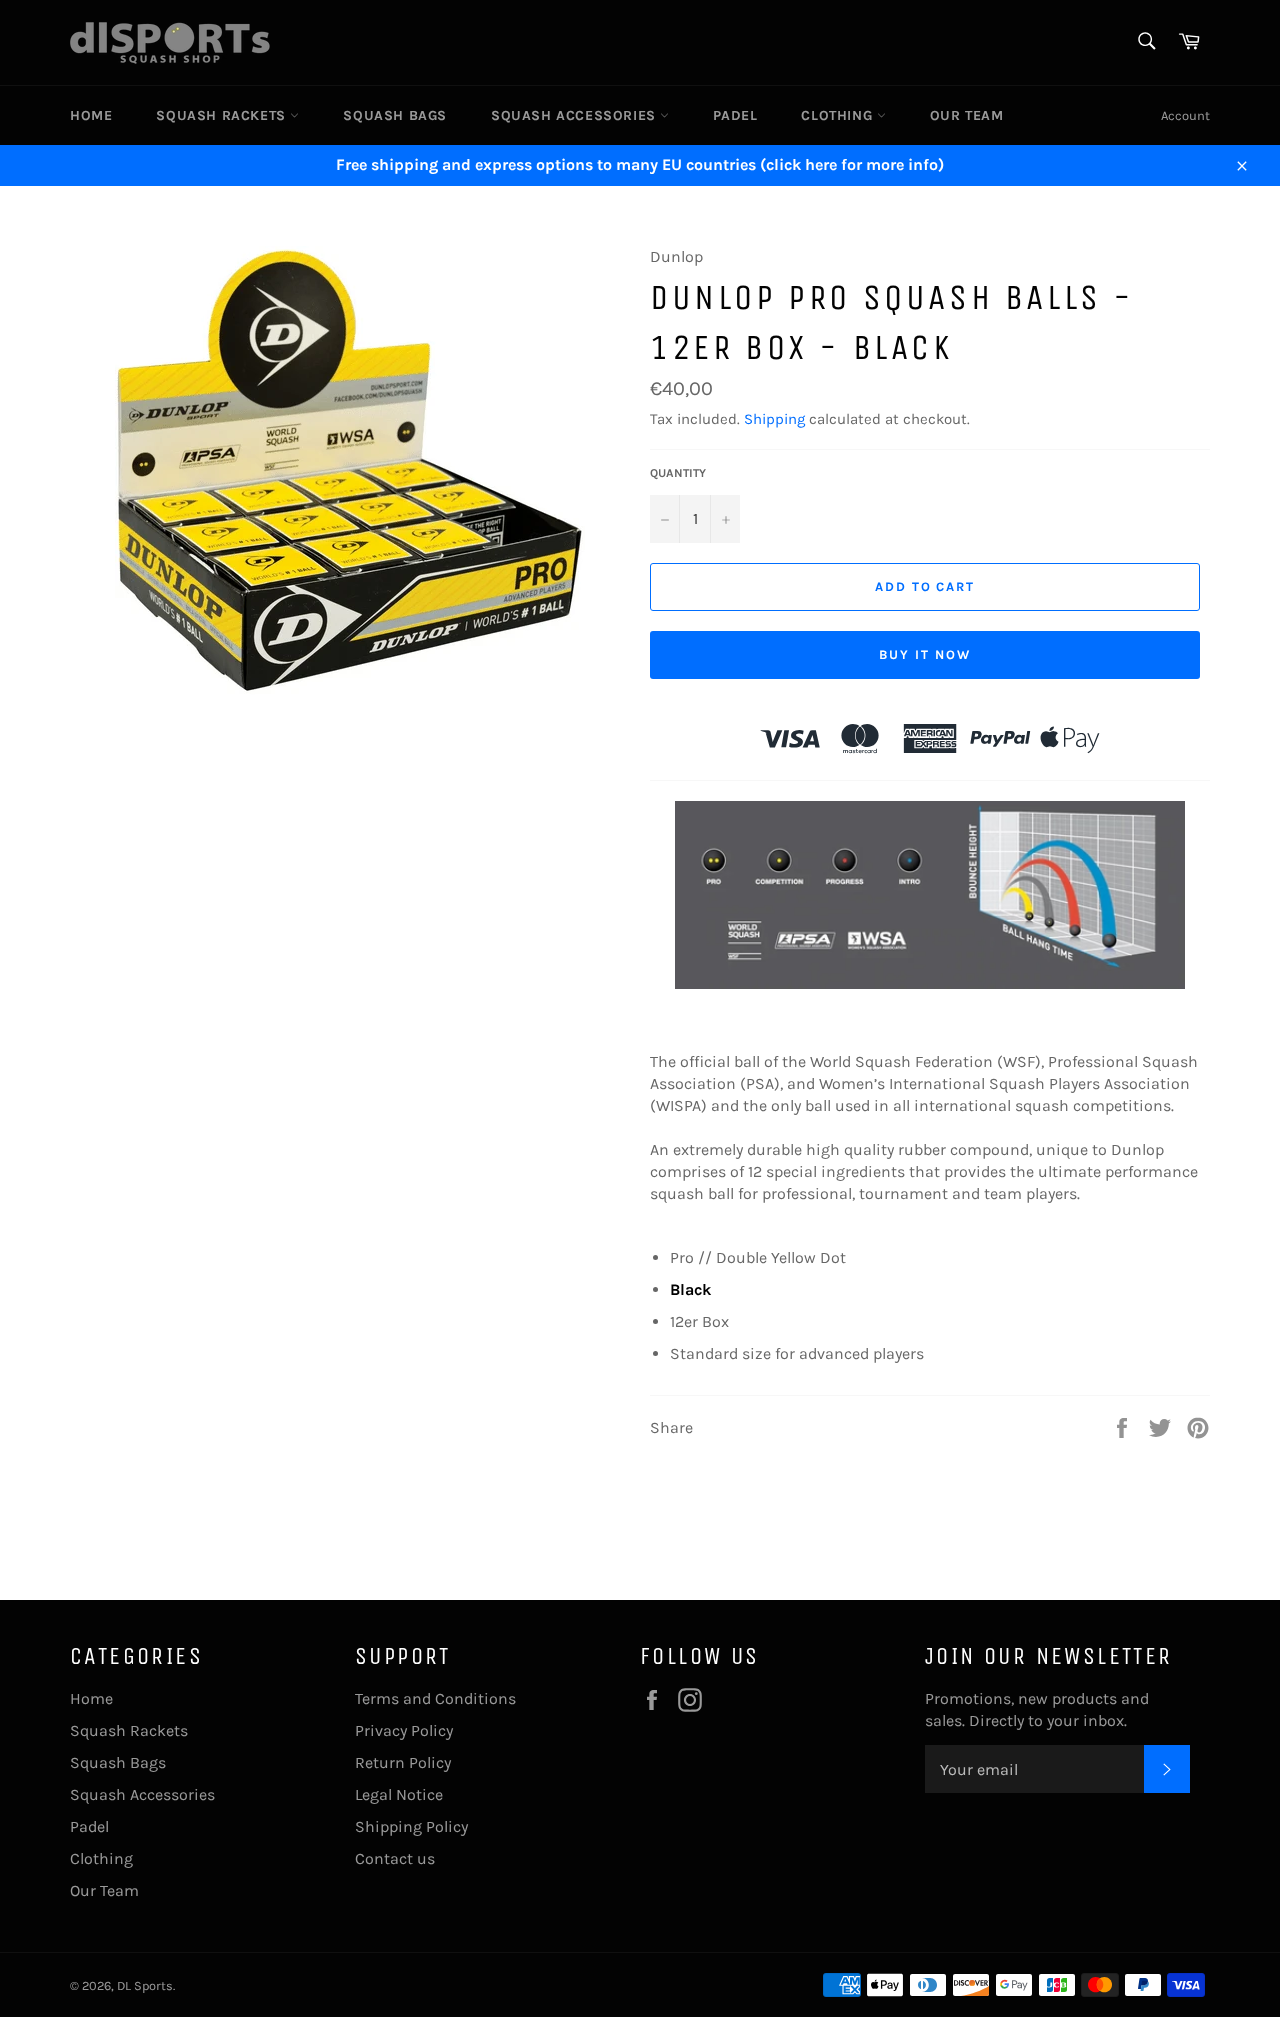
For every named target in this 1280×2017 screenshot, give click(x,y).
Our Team (967, 115)
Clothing (838, 115)
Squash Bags (395, 115)
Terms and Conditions (435, 1698)
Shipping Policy (411, 1826)
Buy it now (925, 654)
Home (91, 115)
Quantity (678, 473)
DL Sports (145, 1985)
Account (1185, 115)
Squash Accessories (575, 115)
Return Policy (403, 1762)
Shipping (774, 419)
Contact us (395, 1858)
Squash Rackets (223, 115)
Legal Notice (399, 1794)
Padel (735, 115)
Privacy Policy (404, 1730)
